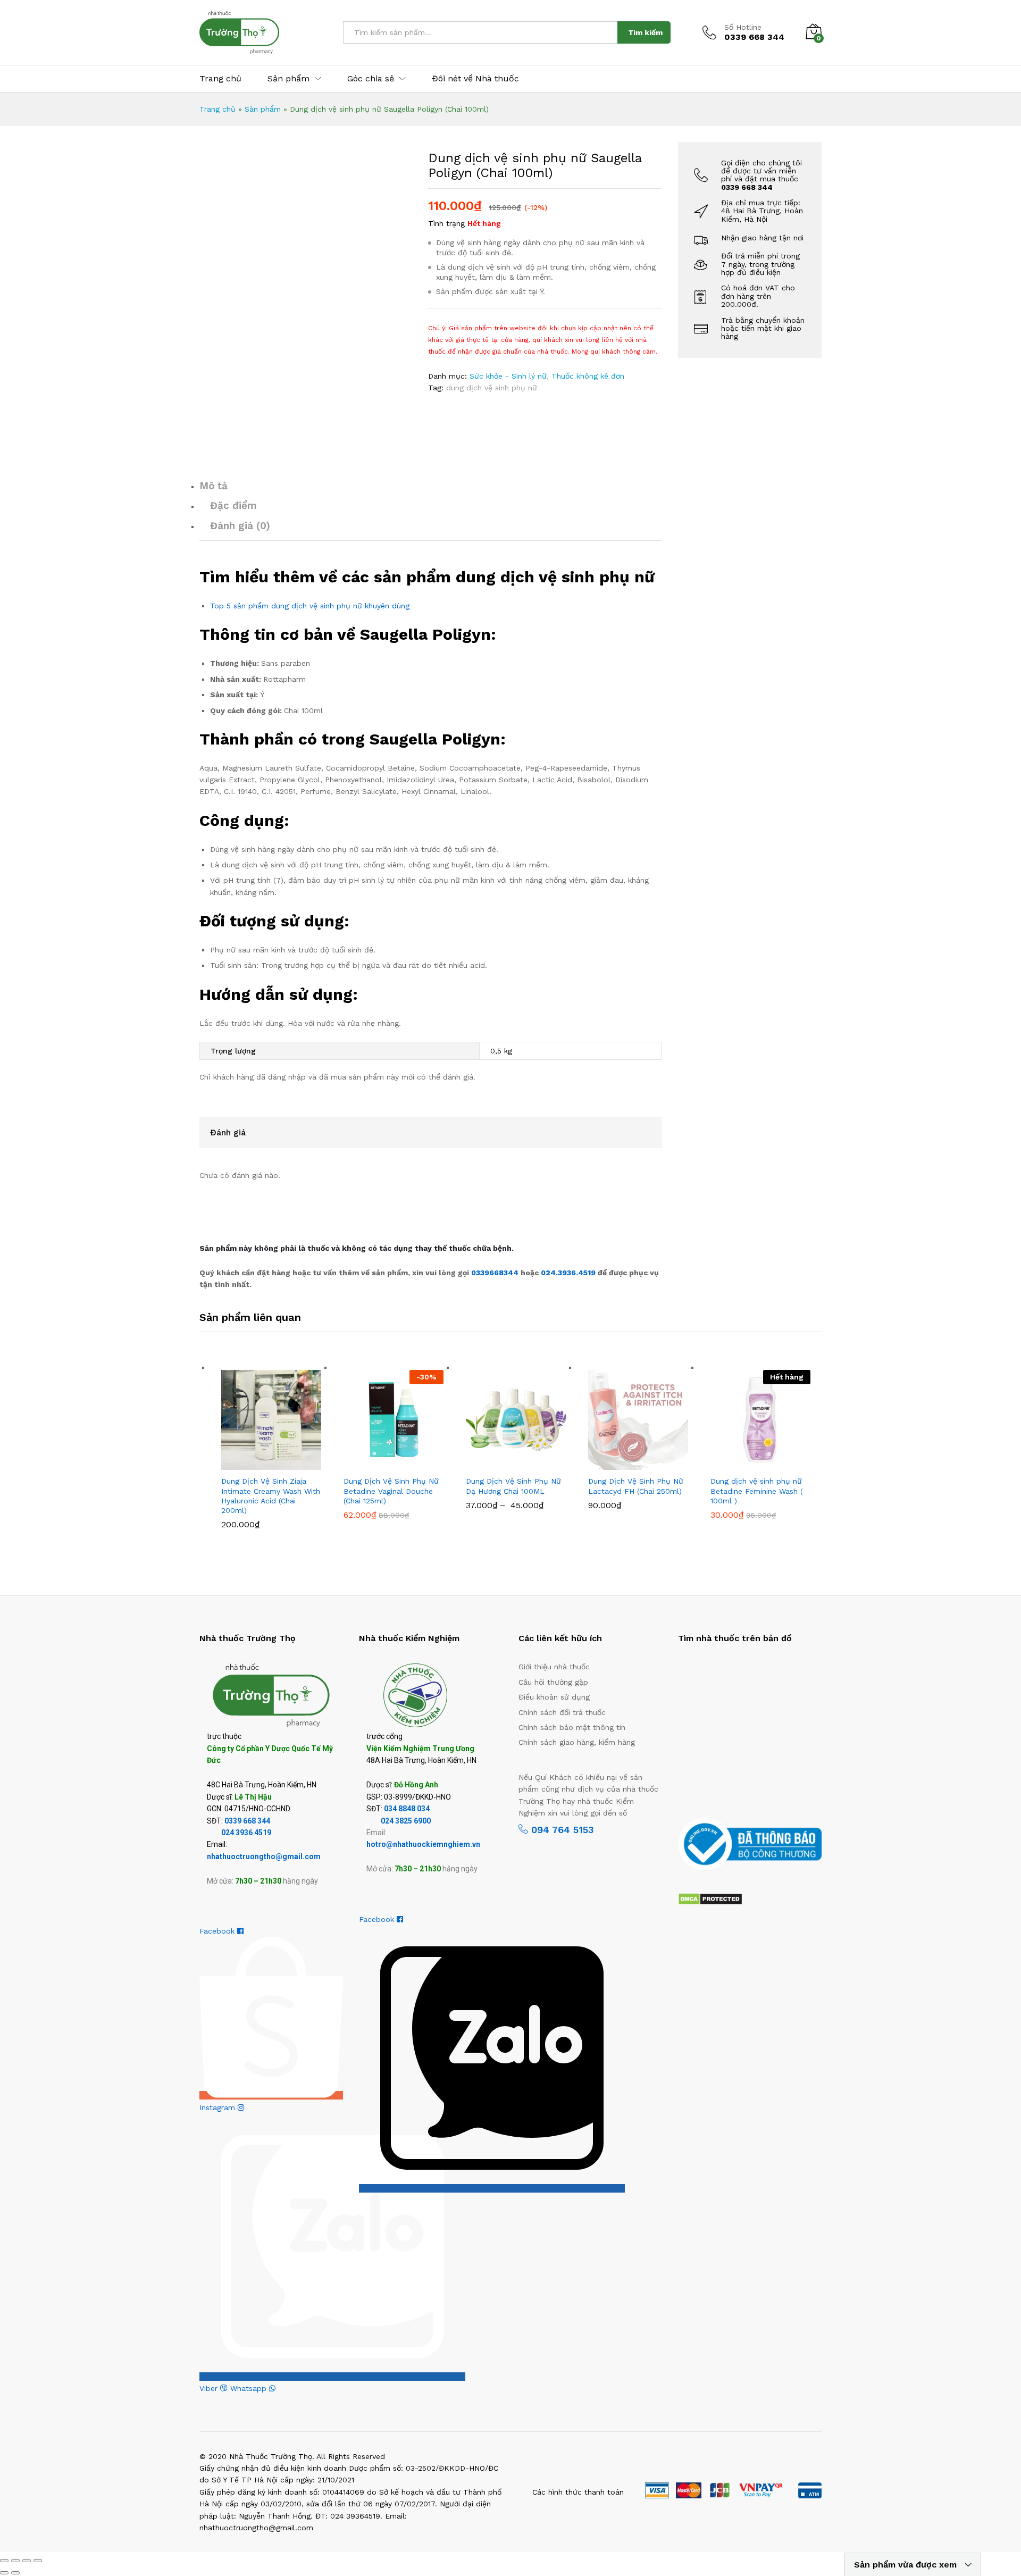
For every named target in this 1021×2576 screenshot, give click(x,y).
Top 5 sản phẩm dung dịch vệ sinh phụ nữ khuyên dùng (310, 606)
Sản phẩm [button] (288, 79)
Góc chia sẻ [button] (371, 79)
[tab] (431, 491)
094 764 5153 (561, 1830)
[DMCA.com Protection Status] (710, 1898)
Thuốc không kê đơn (588, 376)
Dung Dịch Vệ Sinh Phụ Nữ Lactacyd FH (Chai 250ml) (636, 1486)
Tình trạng (446, 223)
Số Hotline (743, 27)
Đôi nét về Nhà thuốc (475, 79)
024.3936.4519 (569, 1273)
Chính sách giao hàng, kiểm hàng (577, 1742)
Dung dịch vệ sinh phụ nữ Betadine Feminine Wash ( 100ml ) (757, 1491)
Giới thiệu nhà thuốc (554, 1667)
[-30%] (394, 1419)
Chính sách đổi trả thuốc (562, 1712)
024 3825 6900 (406, 1821)
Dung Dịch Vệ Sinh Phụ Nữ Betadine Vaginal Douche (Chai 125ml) (391, 1491)
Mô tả (214, 486)
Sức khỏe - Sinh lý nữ (508, 376)
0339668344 (496, 1273)
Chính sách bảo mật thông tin (572, 1727)
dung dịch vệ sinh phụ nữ (492, 388)
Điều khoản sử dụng (554, 1697)
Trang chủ (220, 79)
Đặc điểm (233, 505)
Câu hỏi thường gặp (553, 1682)
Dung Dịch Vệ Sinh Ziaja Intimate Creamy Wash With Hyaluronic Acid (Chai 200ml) (271, 1496)
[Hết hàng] (760, 1419)
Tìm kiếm (645, 32)
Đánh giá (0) (240, 526)
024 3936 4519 (246, 1833)
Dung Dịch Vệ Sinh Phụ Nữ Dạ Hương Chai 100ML (513, 1486)
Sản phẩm (263, 109)
